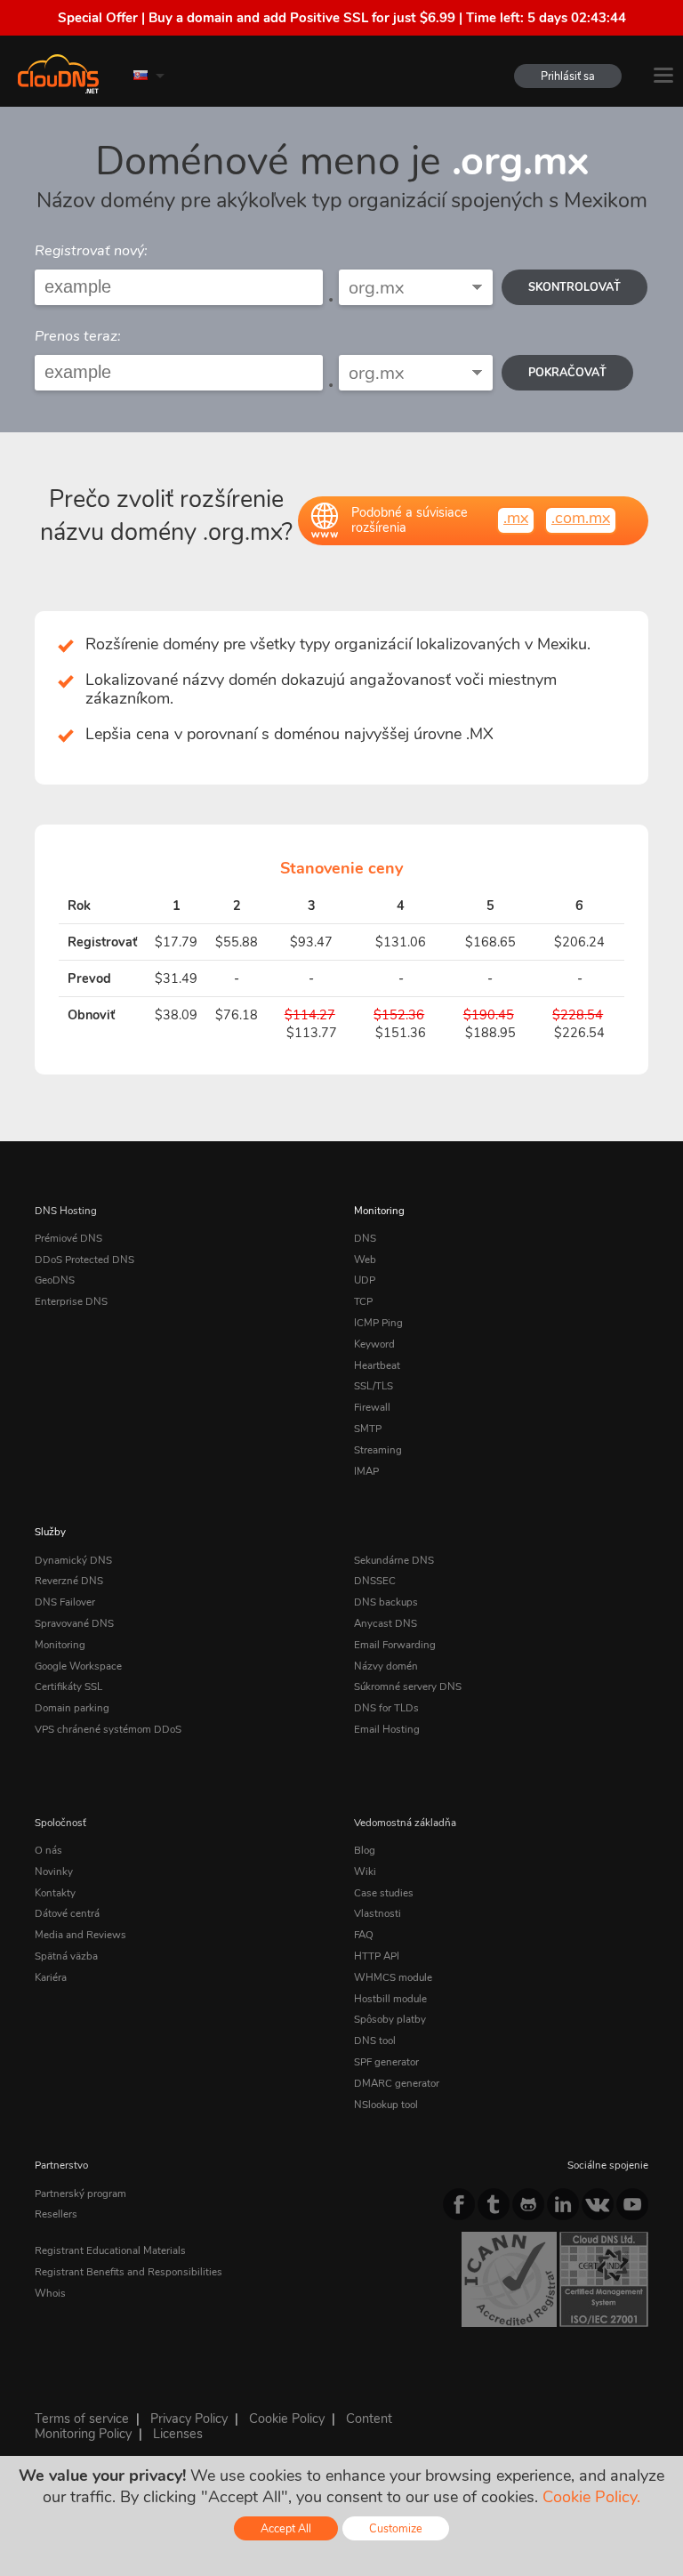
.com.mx (581, 518)
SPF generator (386, 2062)
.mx (516, 518)
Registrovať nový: (91, 251)
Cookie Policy (287, 2419)
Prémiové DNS (68, 1238)
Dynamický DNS (73, 1560)
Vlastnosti (378, 1913)
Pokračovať (567, 372)
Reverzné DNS (69, 1581)
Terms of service (82, 2419)
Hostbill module (390, 1999)
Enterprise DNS (71, 1301)
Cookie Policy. (591, 2497)
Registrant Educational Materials (110, 2250)
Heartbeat (377, 1365)
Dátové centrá (67, 1913)
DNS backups (386, 1602)
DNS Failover (65, 1602)
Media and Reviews (80, 1935)
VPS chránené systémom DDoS (108, 1729)
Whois (50, 2293)
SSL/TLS (374, 1386)
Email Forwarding (395, 1645)
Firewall (372, 1407)
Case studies (384, 1893)
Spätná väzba (66, 1956)
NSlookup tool (386, 2105)
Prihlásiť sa (568, 76)
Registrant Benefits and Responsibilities (129, 2272)
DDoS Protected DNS (84, 1260)
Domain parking (72, 1708)
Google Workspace (78, 1666)
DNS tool (375, 2041)
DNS (365, 1238)
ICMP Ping (378, 1323)
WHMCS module (393, 1977)
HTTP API (377, 1956)
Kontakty (55, 1893)
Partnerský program (80, 2194)
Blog (365, 1850)
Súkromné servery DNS (408, 1686)
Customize (396, 2528)
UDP (365, 1280)
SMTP (368, 1429)
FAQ (364, 1935)
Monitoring (379, 1211)
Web (365, 1260)
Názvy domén (386, 1666)
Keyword (374, 1344)
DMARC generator (397, 2083)
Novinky (54, 1872)
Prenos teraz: (78, 336)
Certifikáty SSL (68, 1686)
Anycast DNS (386, 1623)
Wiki (365, 1872)
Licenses (178, 2434)
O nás (48, 1850)
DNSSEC (375, 1581)
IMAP (366, 1471)
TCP (363, 1301)
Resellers (56, 2214)
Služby (50, 1532)
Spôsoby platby (390, 2019)
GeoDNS (55, 1280)
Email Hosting (387, 1729)
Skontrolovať (575, 287)
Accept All (286, 2528)
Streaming (378, 1450)
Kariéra (51, 1977)
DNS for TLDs (386, 1708)
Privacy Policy (189, 2419)
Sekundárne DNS (394, 1560)
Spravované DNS (74, 1623)
